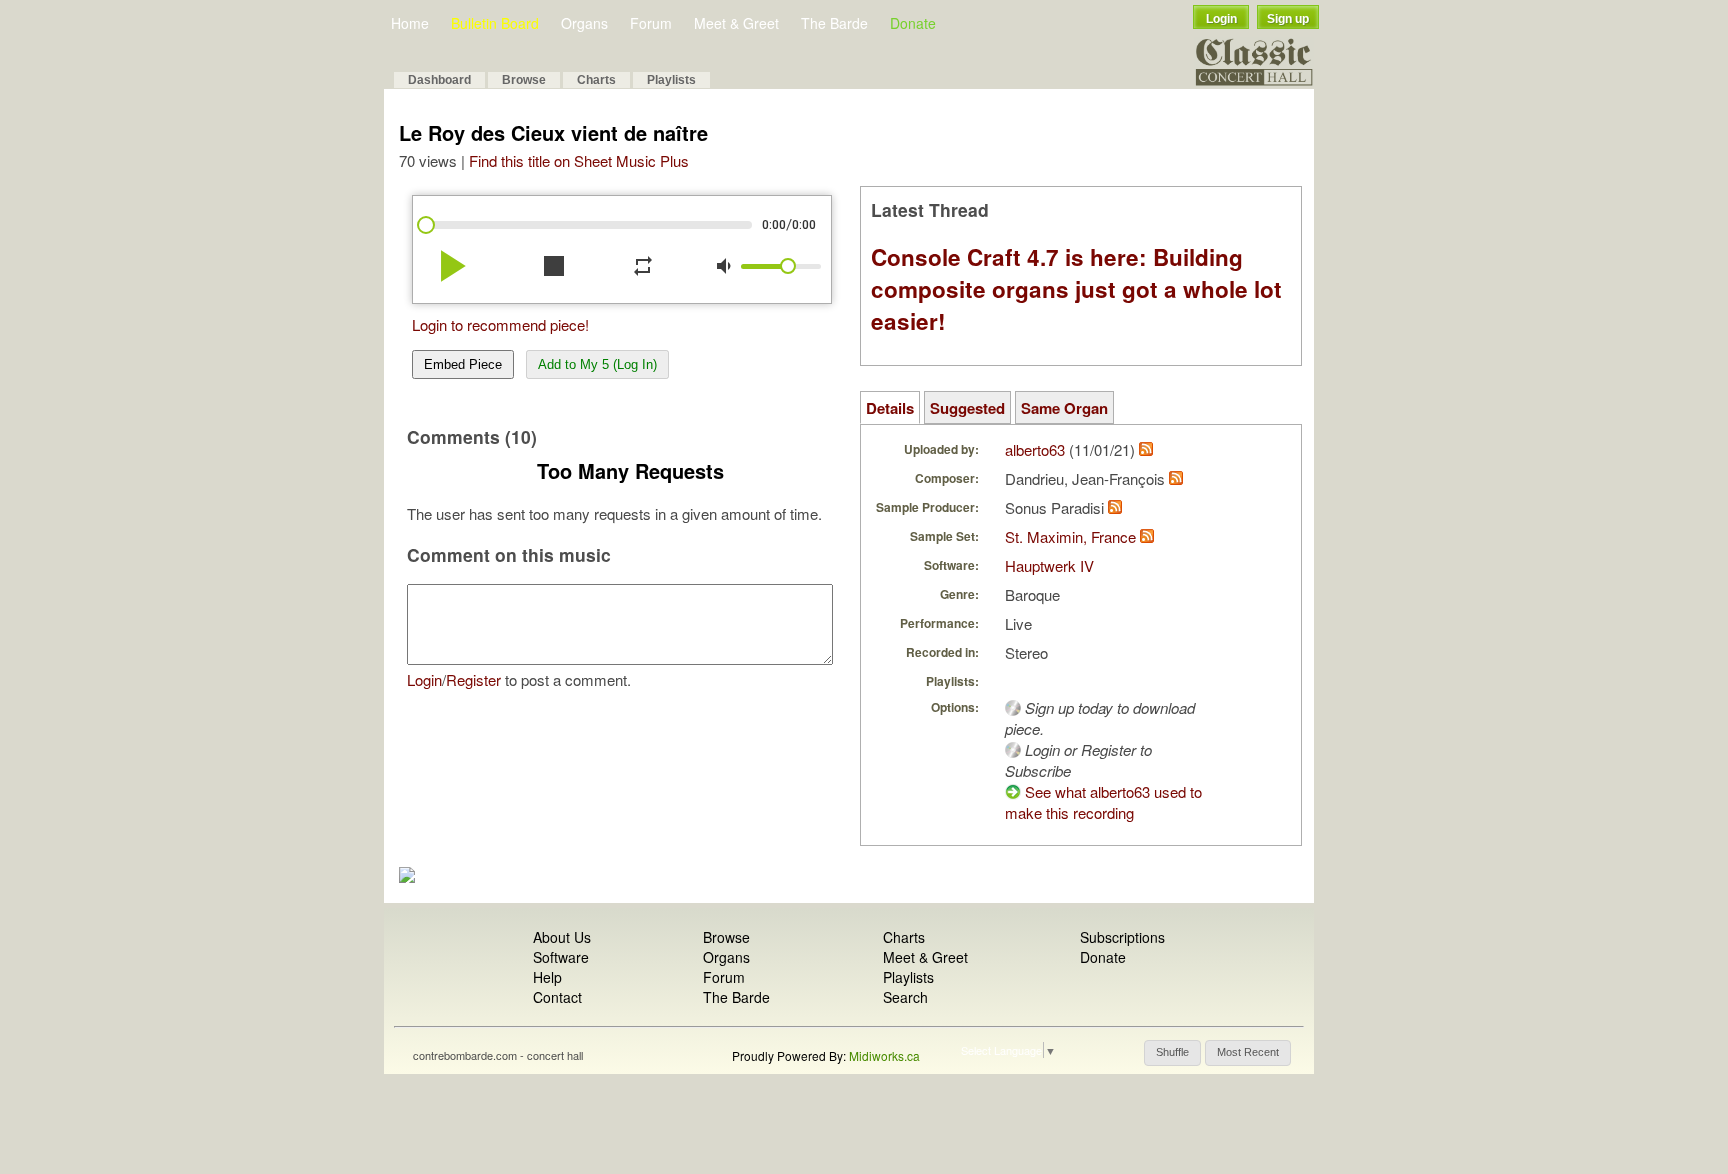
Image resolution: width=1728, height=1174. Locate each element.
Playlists (671, 80)
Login (1221, 19)
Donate (913, 23)
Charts (596, 80)
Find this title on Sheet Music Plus (579, 160)
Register (473, 679)
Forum (651, 23)
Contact (557, 997)
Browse (524, 80)
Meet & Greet (736, 23)
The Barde (834, 23)
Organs (584, 23)
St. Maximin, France (1070, 536)
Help (547, 977)
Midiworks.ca (884, 1055)
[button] (1172, 1053)
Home (410, 23)
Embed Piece (463, 364)
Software (561, 957)
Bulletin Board (495, 23)
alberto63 (1035, 449)
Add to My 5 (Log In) (597, 364)
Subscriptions (1122, 937)
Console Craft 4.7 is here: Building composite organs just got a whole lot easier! (1076, 289)
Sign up (1288, 19)
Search (905, 997)
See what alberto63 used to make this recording (1103, 802)
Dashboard (439, 80)
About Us (562, 937)
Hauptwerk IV (1049, 565)
